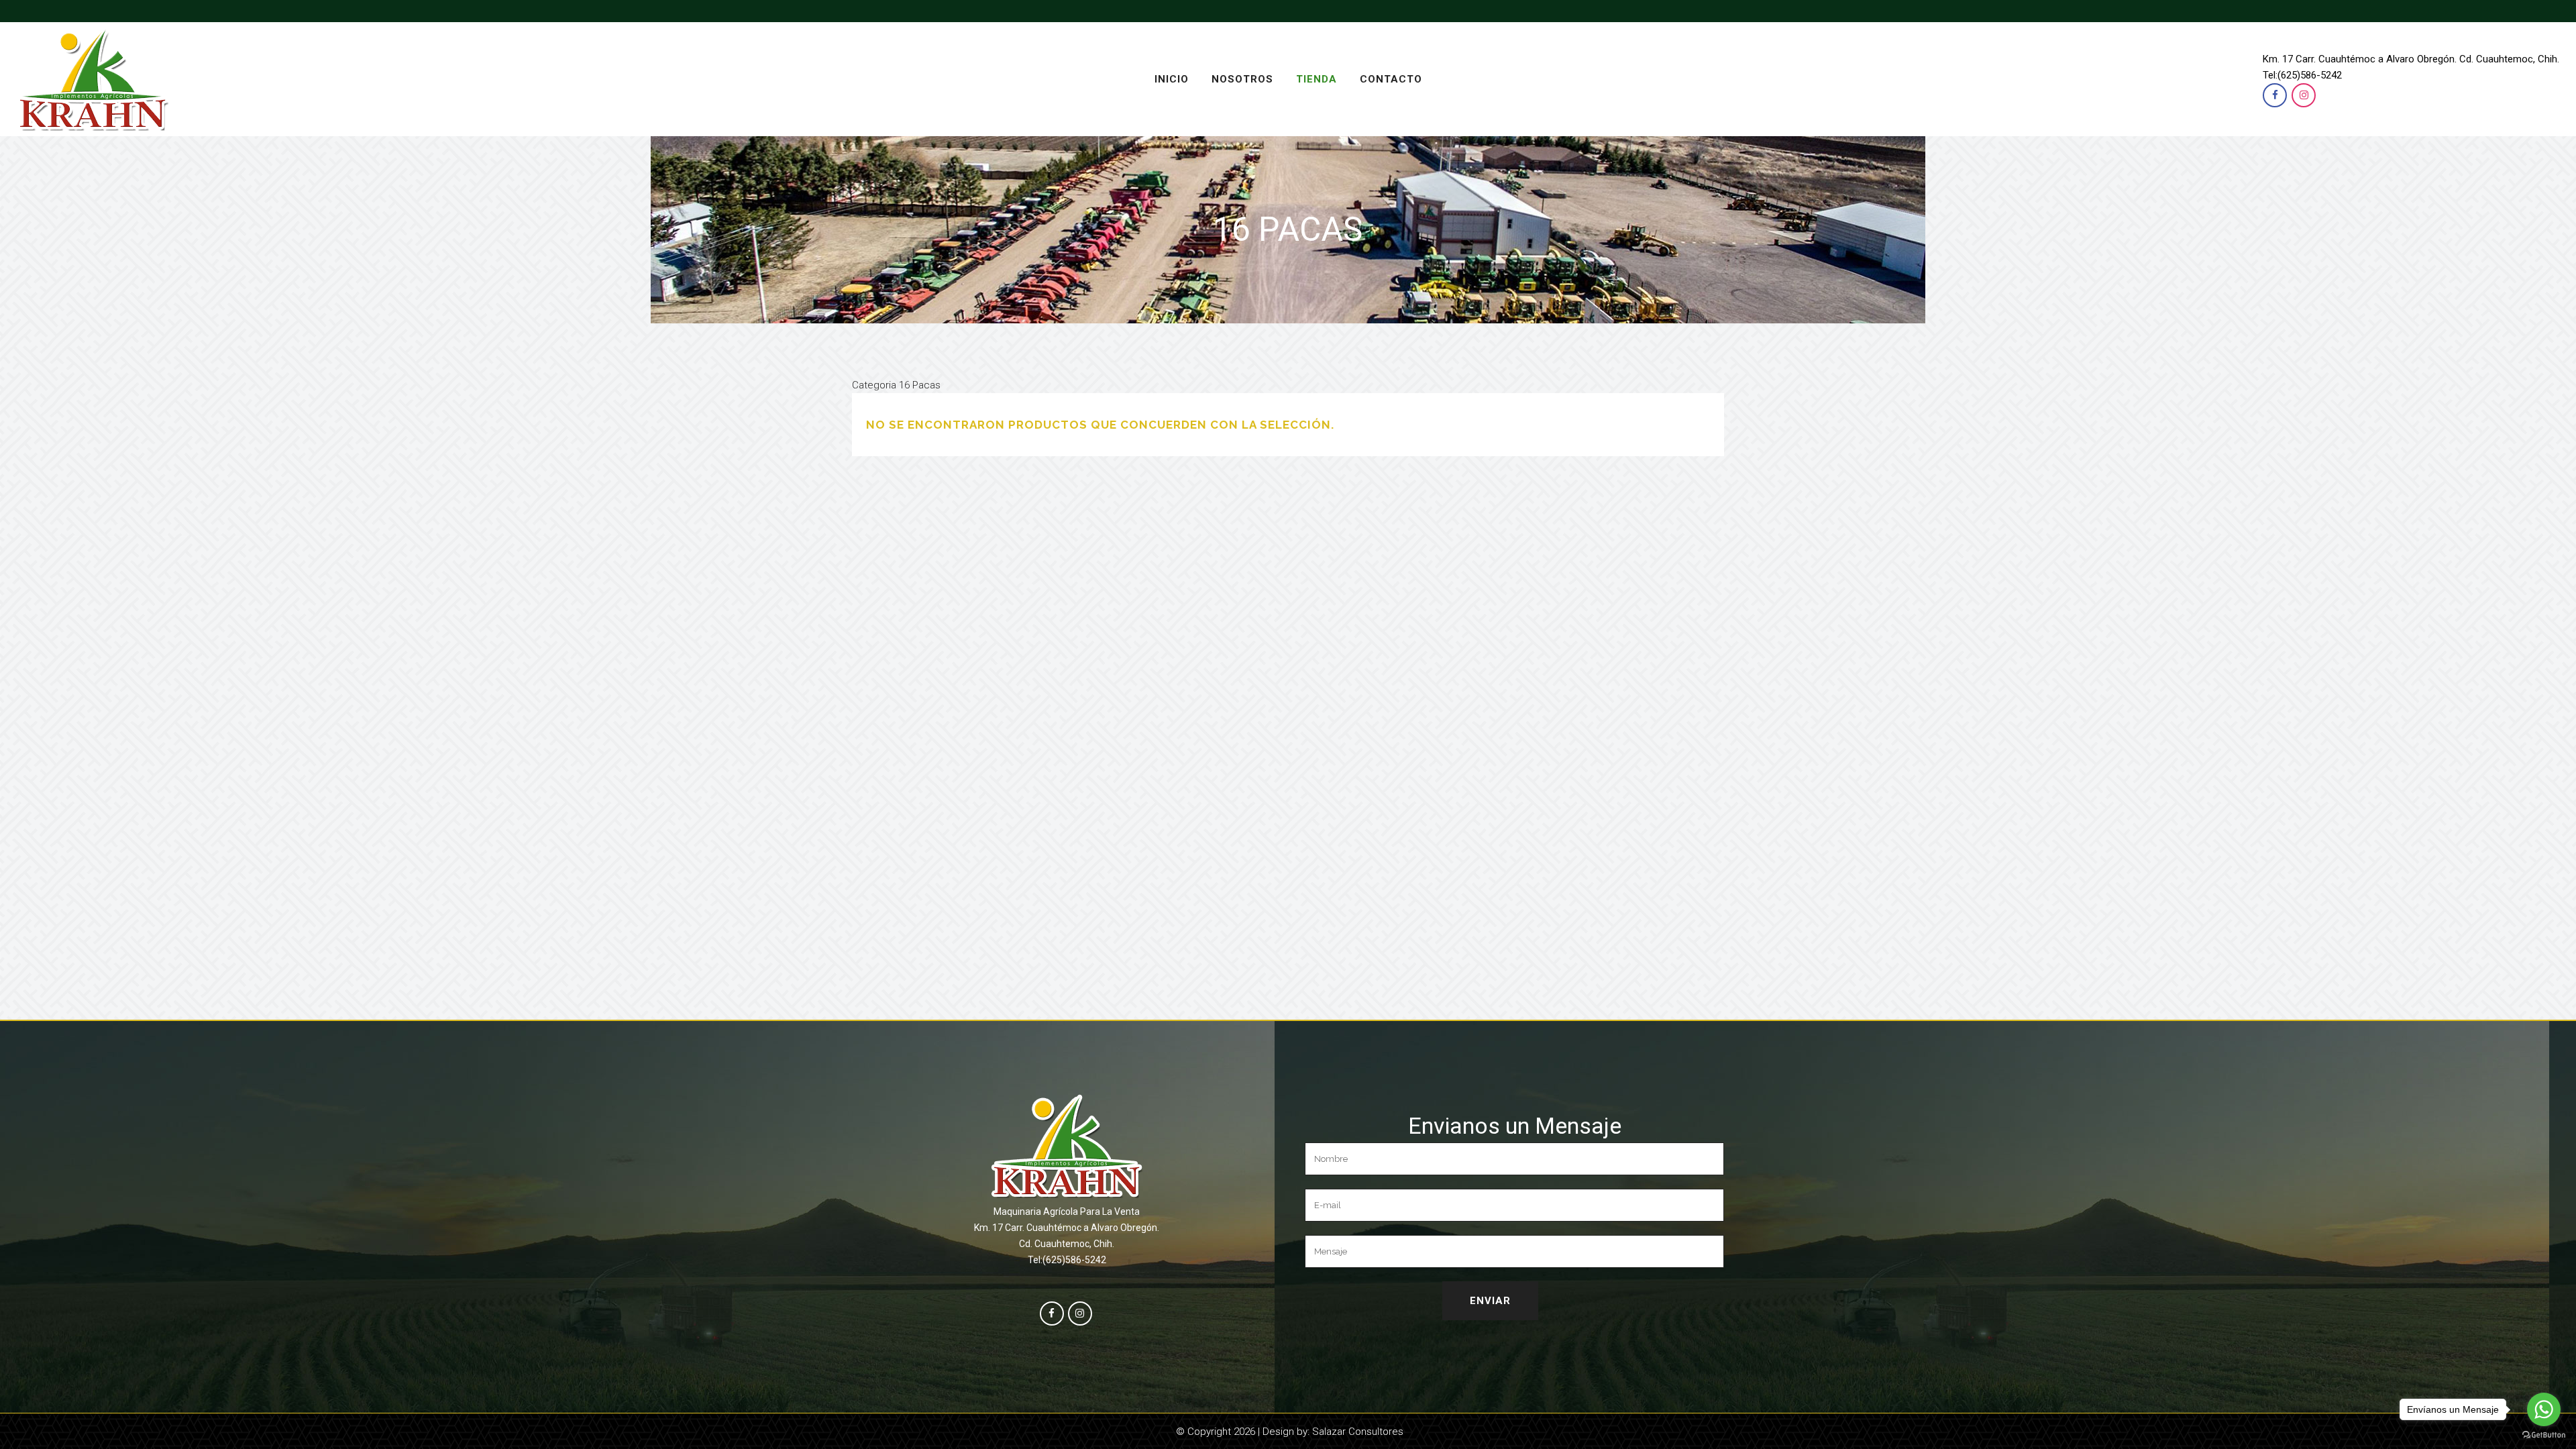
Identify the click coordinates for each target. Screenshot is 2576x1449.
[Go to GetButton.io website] (2544, 1435)
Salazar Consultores (1358, 1432)
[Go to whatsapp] (2544, 1409)
